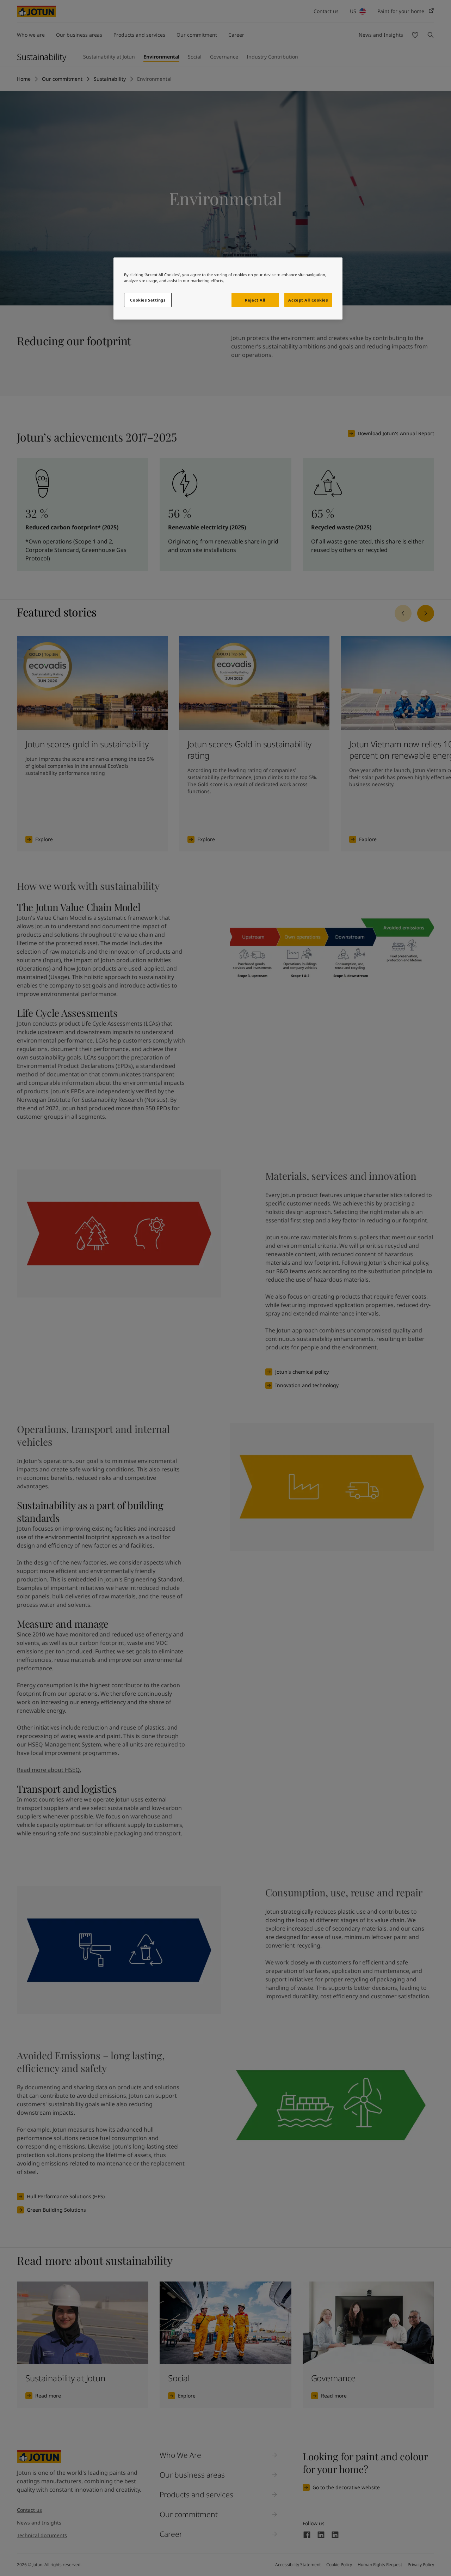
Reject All (255, 300)
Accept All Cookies (308, 300)
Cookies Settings (148, 300)
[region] (228, 288)
